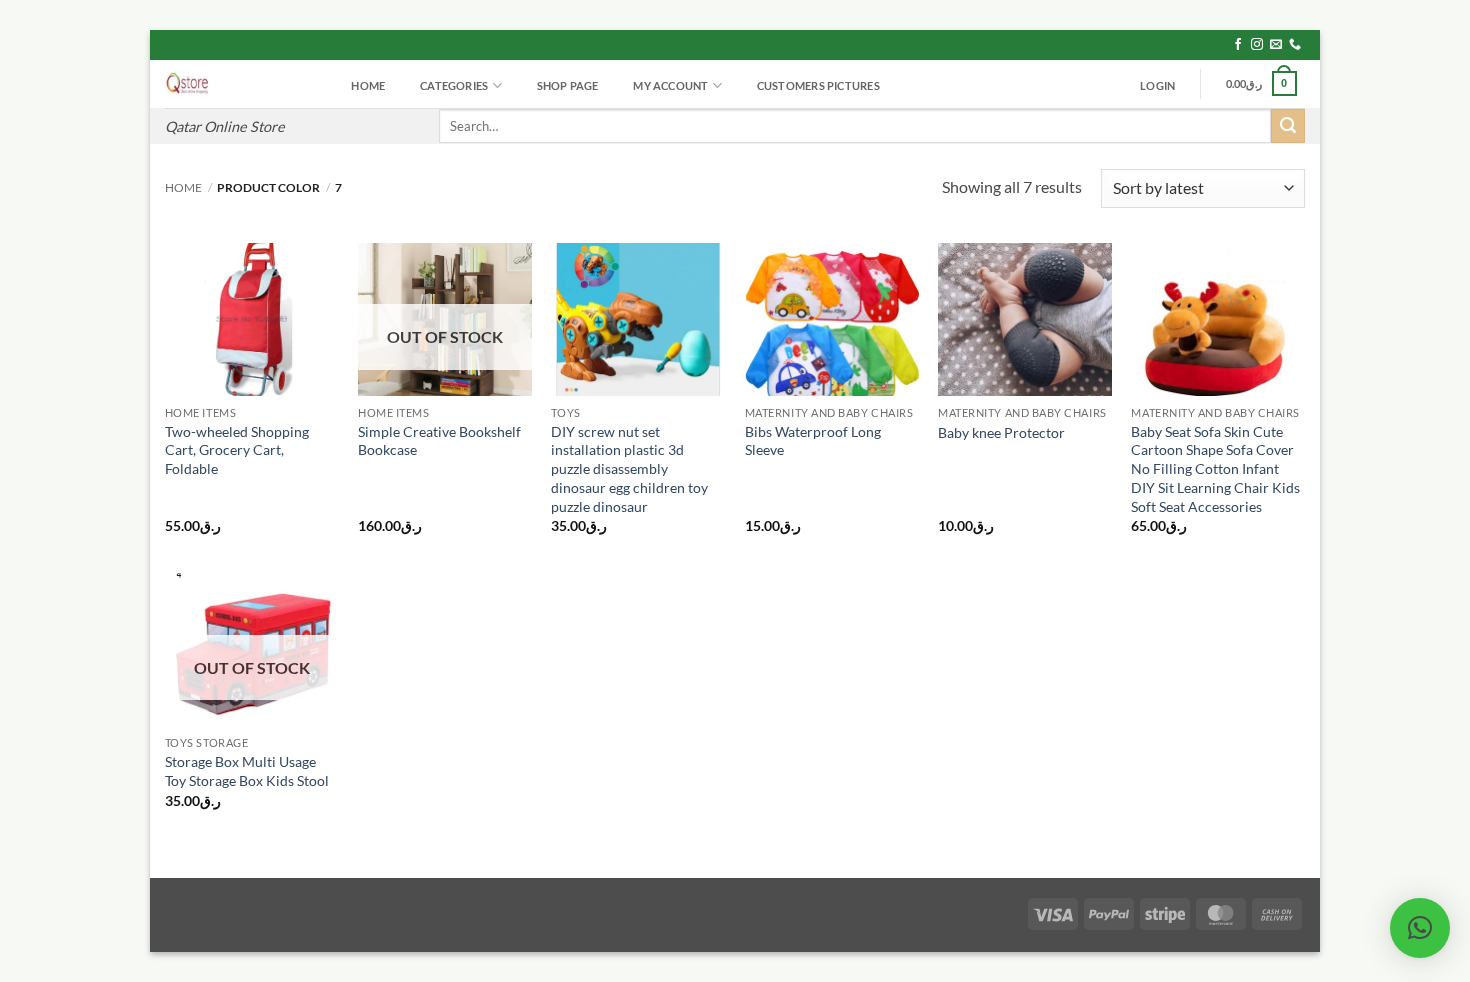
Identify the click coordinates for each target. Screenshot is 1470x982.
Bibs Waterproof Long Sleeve (813, 441)
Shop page (568, 85)
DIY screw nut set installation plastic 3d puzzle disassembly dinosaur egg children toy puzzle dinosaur (629, 469)
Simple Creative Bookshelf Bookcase (439, 441)
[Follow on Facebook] (1238, 45)
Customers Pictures (818, 85)
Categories (454, 85)
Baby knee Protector (1001, 432)
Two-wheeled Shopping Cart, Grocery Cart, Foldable (237, 450)
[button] (1158, 86)
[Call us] (1295, 45)
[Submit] (1288, 126)
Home (368, 85)
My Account (670, 85)
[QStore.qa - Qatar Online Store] (239, 84)
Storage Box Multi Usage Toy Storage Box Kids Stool (247, 771)
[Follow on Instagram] (1257, 45)
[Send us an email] (1276, 45)
